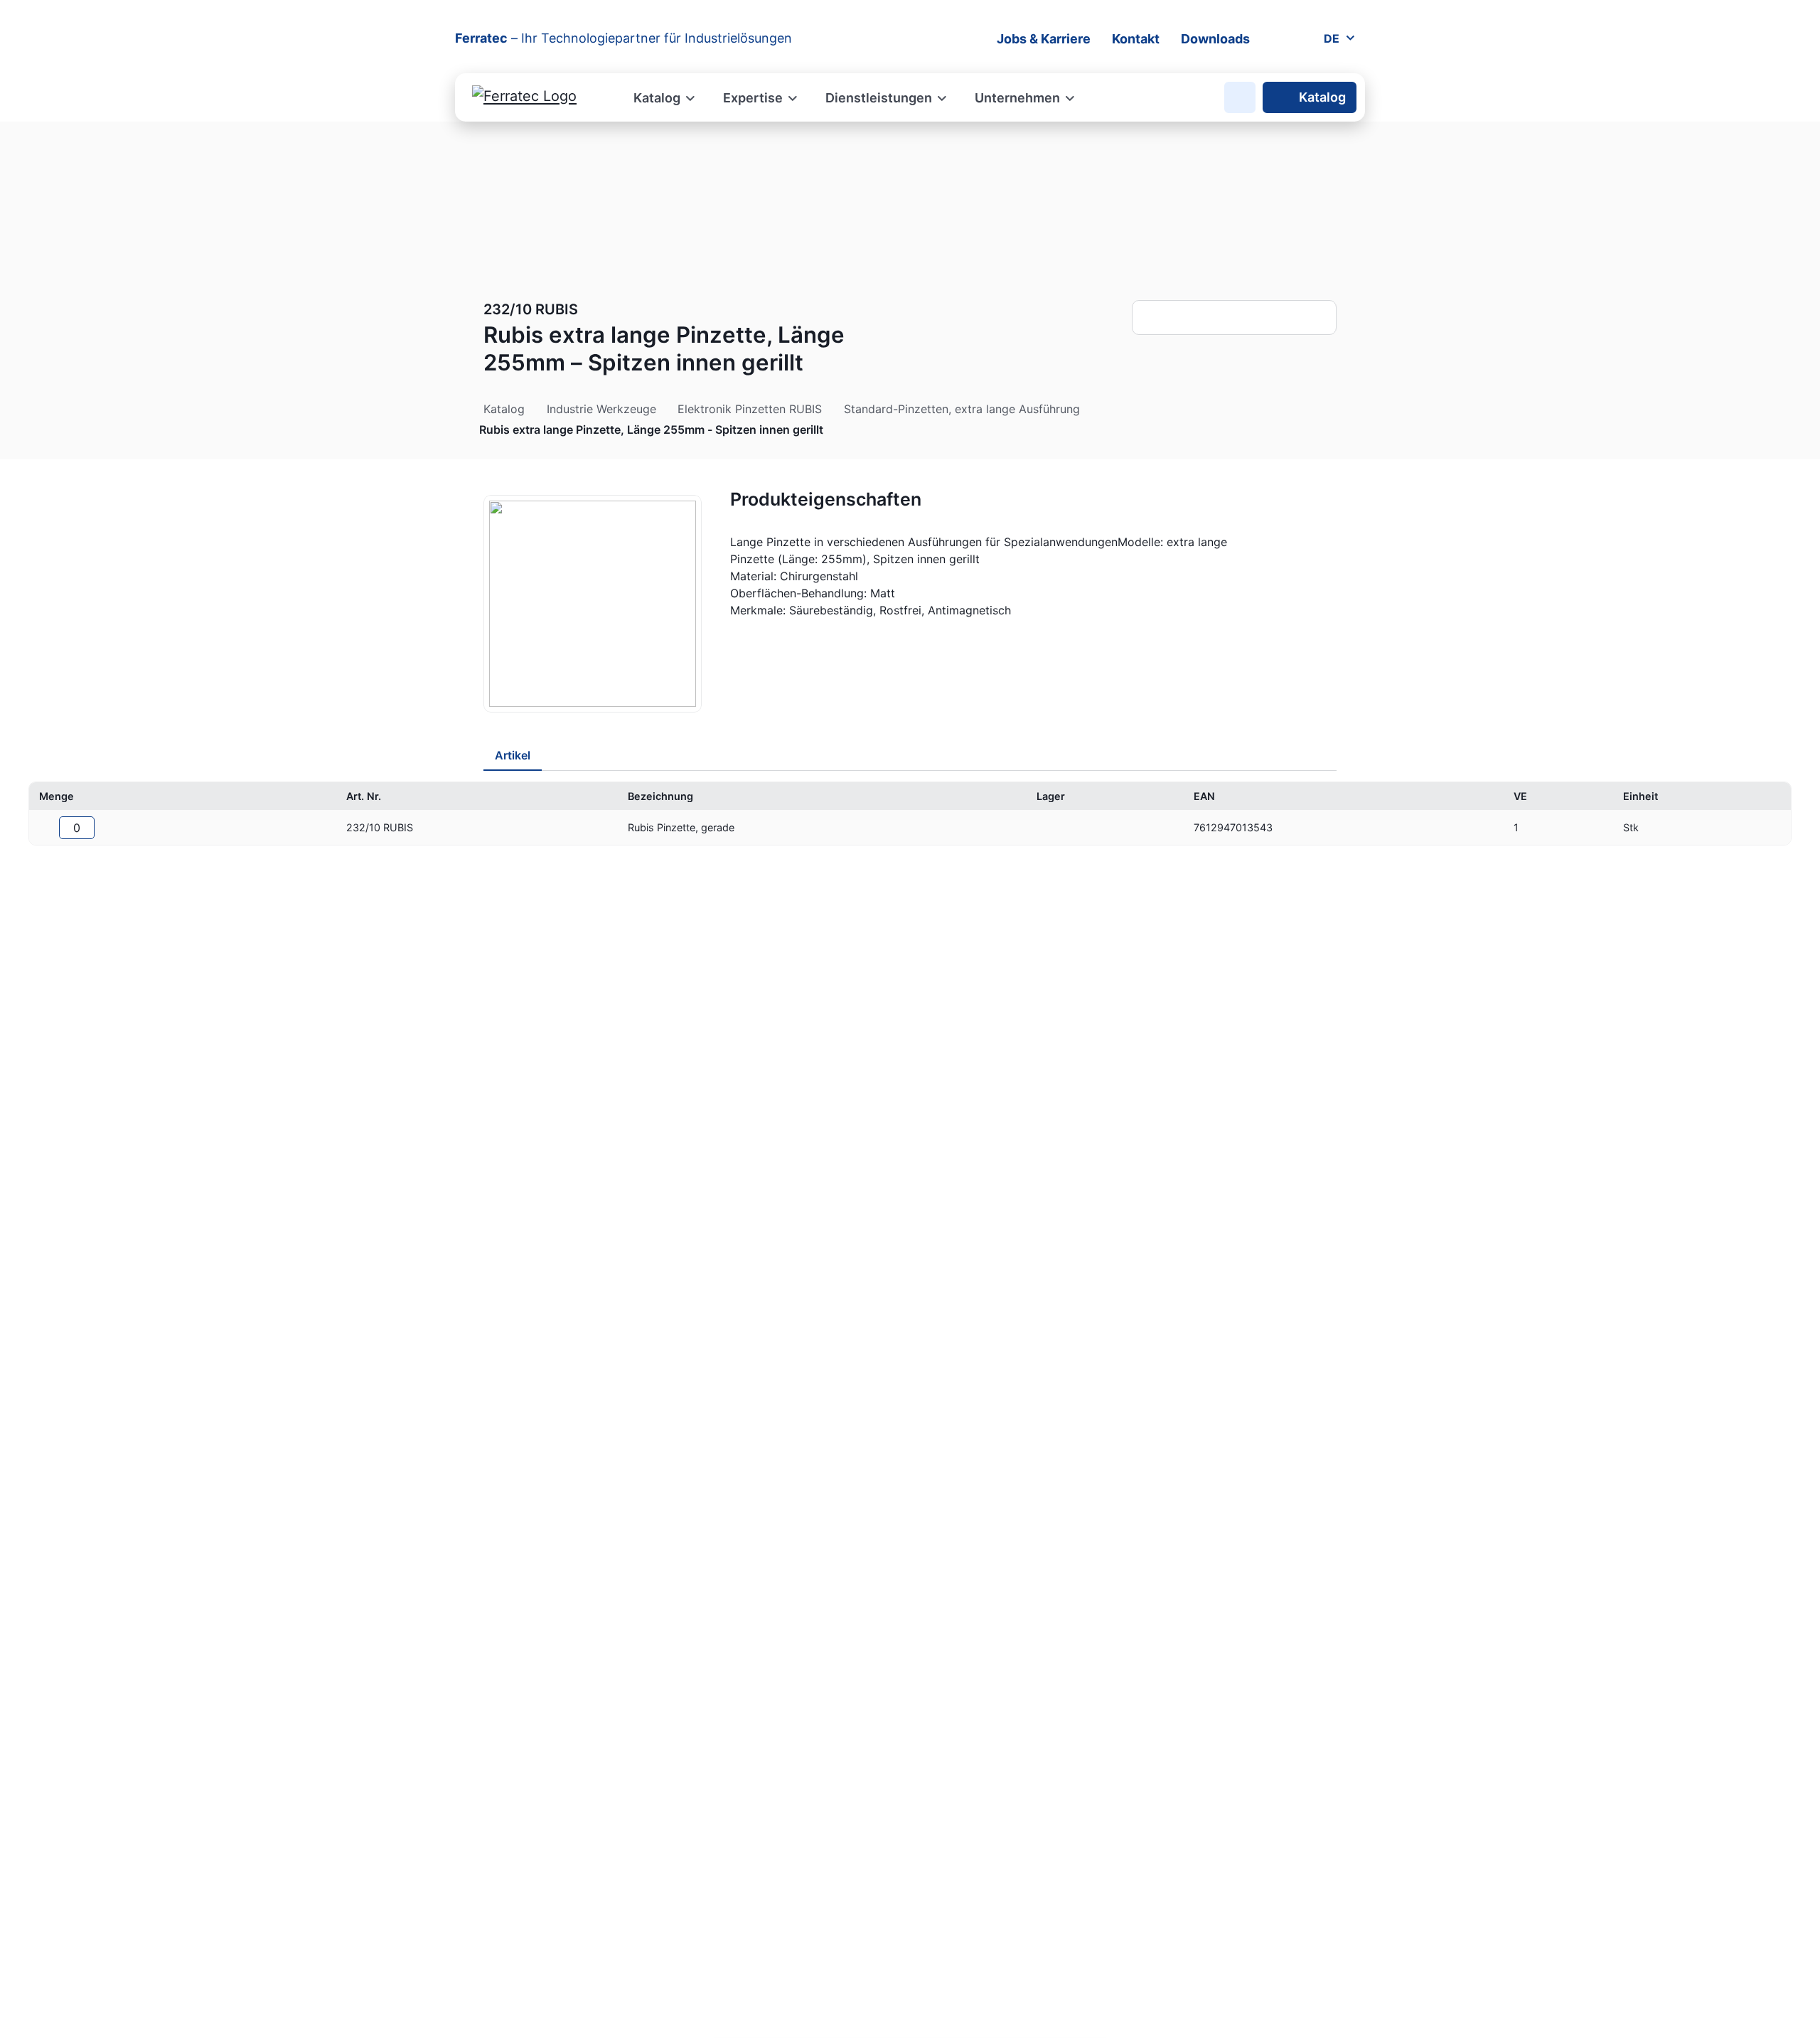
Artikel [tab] (513, 755)
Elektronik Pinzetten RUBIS (750, 409)
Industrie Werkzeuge (601, 409)
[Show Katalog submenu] (532, 409)
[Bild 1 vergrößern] (593, 604)
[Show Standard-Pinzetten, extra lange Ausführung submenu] (1088, 409)
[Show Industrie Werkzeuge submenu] (664, 409)
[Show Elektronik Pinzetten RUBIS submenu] (830, 409)
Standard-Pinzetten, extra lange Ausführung (962, 409)
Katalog (1322, 97)
